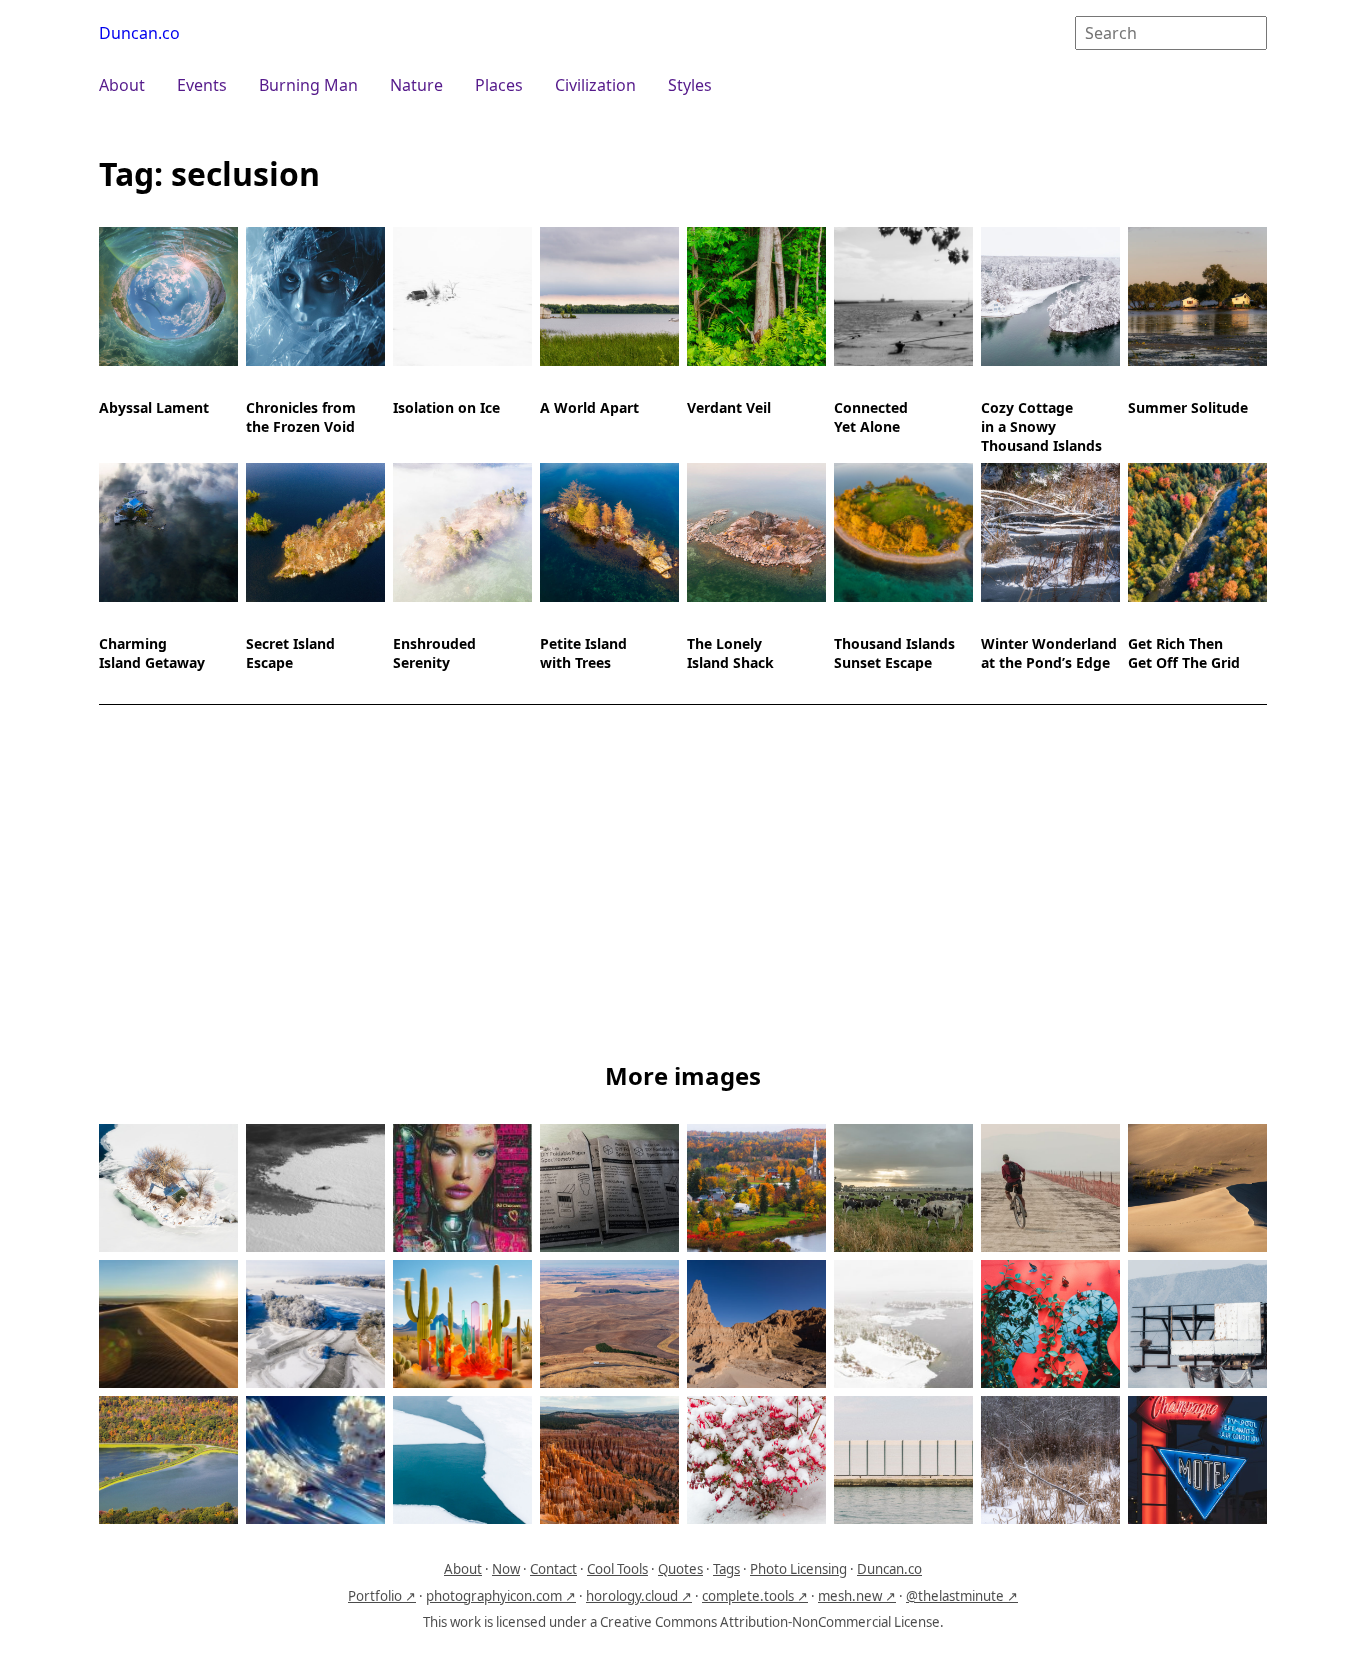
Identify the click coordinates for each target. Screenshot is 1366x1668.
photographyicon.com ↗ (501, 1596)
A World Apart (589, 407)
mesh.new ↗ (857, 1596)
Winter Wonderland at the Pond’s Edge (1049, 653)
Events (202, 85)
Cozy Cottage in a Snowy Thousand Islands (1041, 426)
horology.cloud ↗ (639, 1596)
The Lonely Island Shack (730, 653)
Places (499, 85)
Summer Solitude (1188, 407)
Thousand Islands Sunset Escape (894, 653)
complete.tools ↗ (755, 1596)
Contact (553, 1569)
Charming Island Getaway (152, 653)
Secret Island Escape (290, 653)
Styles (690, 85)
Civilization (595, 85)
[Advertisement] (683, 887)
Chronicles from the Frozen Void (301, 417)
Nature (416, 85)
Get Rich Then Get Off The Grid (1184, 653)
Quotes (680, 1569)
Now (506, 1569)
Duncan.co (139, 33)
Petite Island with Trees (583, 653)
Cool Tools (617, 1569)
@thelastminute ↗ (962, 1596)
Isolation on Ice (446, 407)
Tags (726, 1569)
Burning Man (308, 85)
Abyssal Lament (154, 407)
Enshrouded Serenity (434, 653)
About (122, 85)
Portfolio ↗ (382, 1596)
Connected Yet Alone (871, 417)
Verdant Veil (729, 407)
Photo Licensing (798, 1569)
